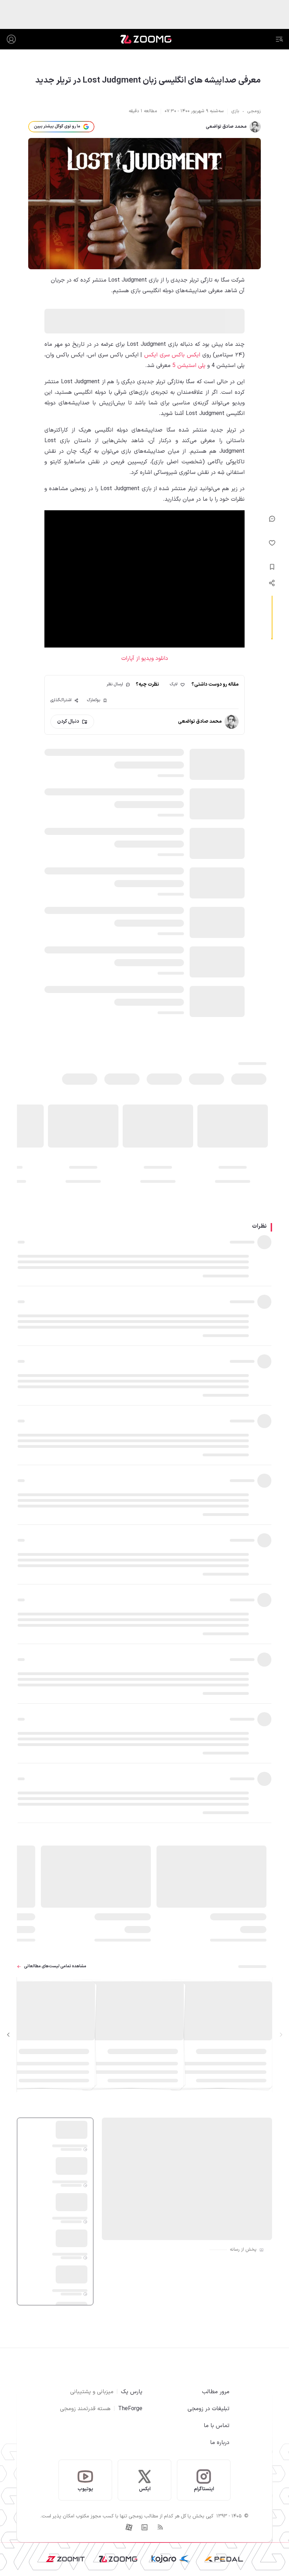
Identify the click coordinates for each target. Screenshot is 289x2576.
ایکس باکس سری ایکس (172, 355)
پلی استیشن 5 (189, 366)
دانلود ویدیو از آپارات (145, 658)
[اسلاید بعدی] (8, 2035)
